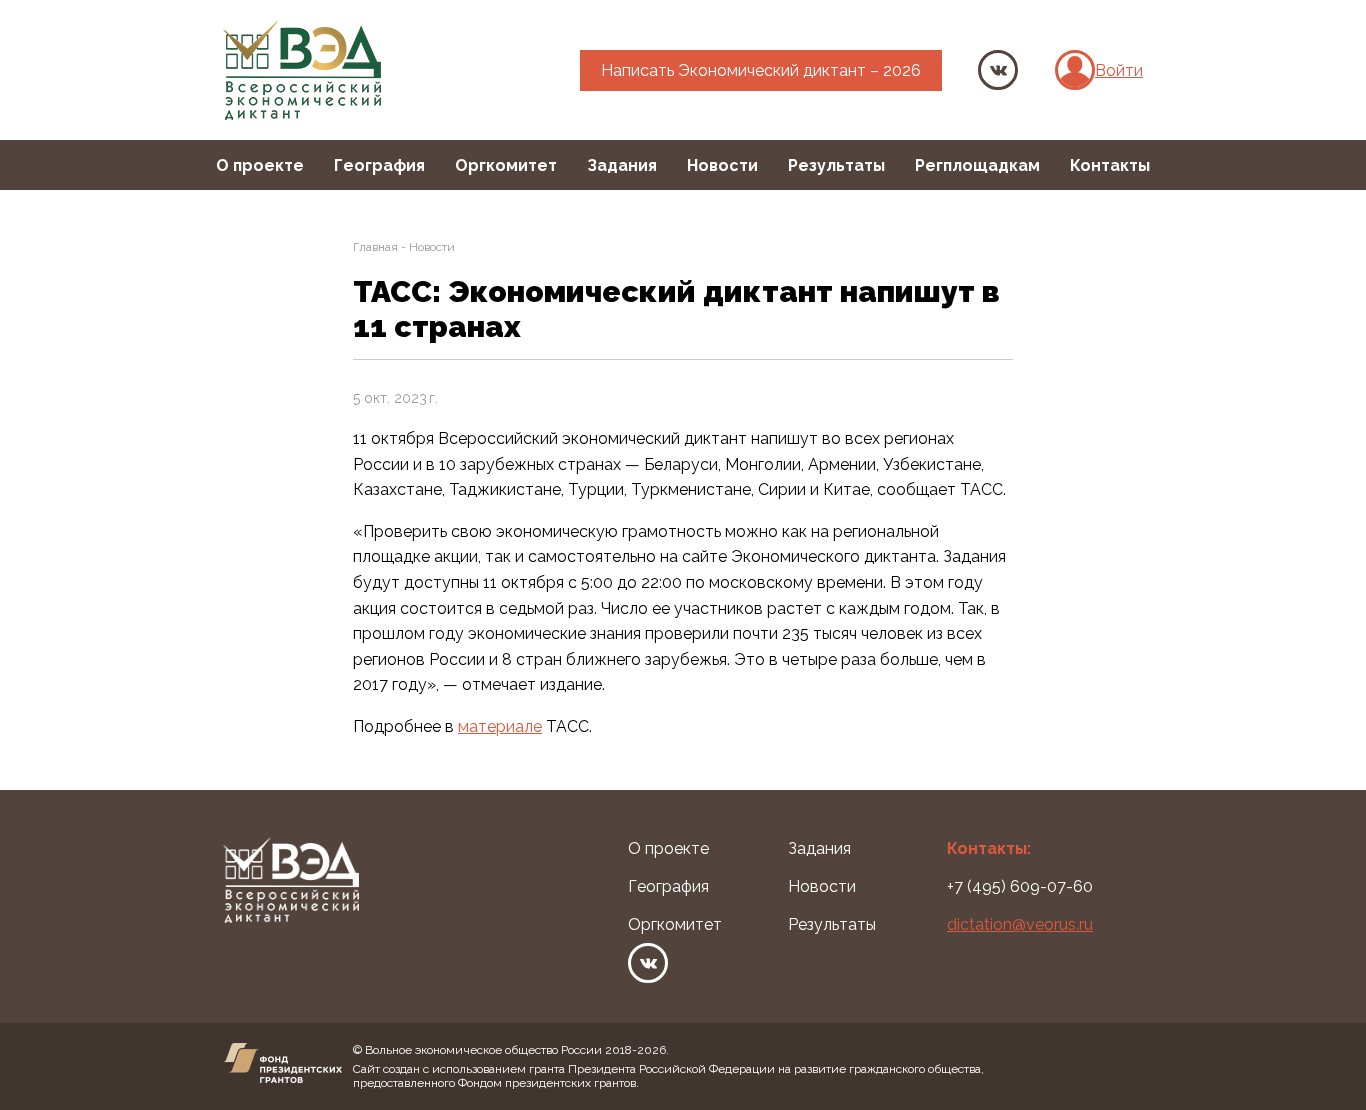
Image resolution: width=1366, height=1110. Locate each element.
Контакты (1110, 165)
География (379, 165)
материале (500, 726)
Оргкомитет (506, 165)
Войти (1119, 70)
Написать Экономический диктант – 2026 (761, 70)
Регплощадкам (977, 165)
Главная (375, 247)
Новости (722, 165)
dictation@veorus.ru (1020, 924)
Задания (622, 165)
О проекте (260, 165)
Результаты (836, 165)
